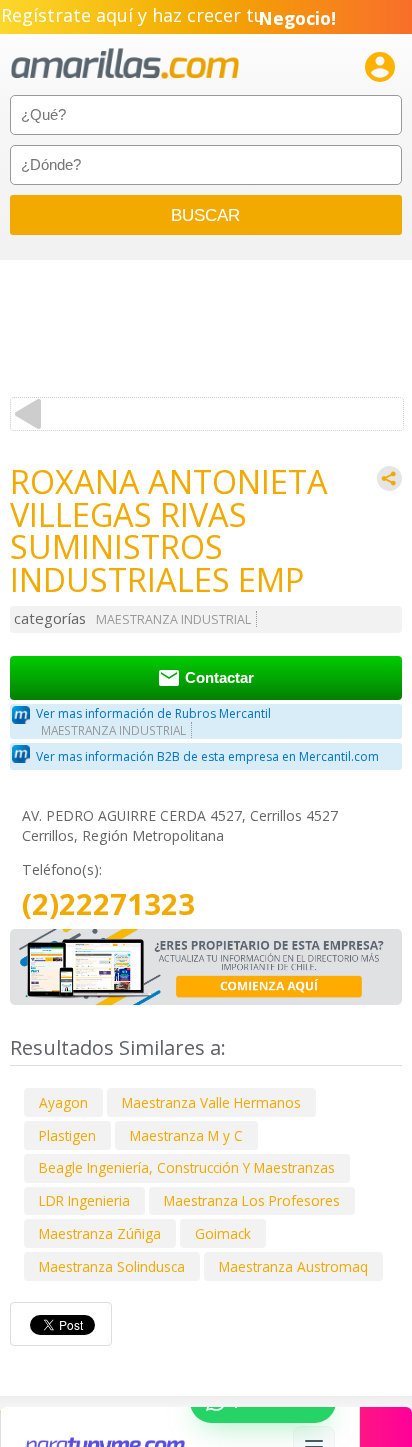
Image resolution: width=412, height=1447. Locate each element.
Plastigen (67, 1135)
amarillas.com (125, 64)
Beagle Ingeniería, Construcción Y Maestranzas (187, 1167)
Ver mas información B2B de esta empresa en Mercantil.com (207, 756)
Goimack (223, 1233)
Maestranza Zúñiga (100, 1233)
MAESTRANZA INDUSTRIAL (173, 619)
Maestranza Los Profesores (252, 1200)
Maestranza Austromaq (293, 1266)
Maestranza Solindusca (112, 1266)
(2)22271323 (108, 904)
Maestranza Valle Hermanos (211, 1102)
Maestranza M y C (186, 1135)
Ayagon (63, 1102)
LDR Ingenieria (84, 1200)
